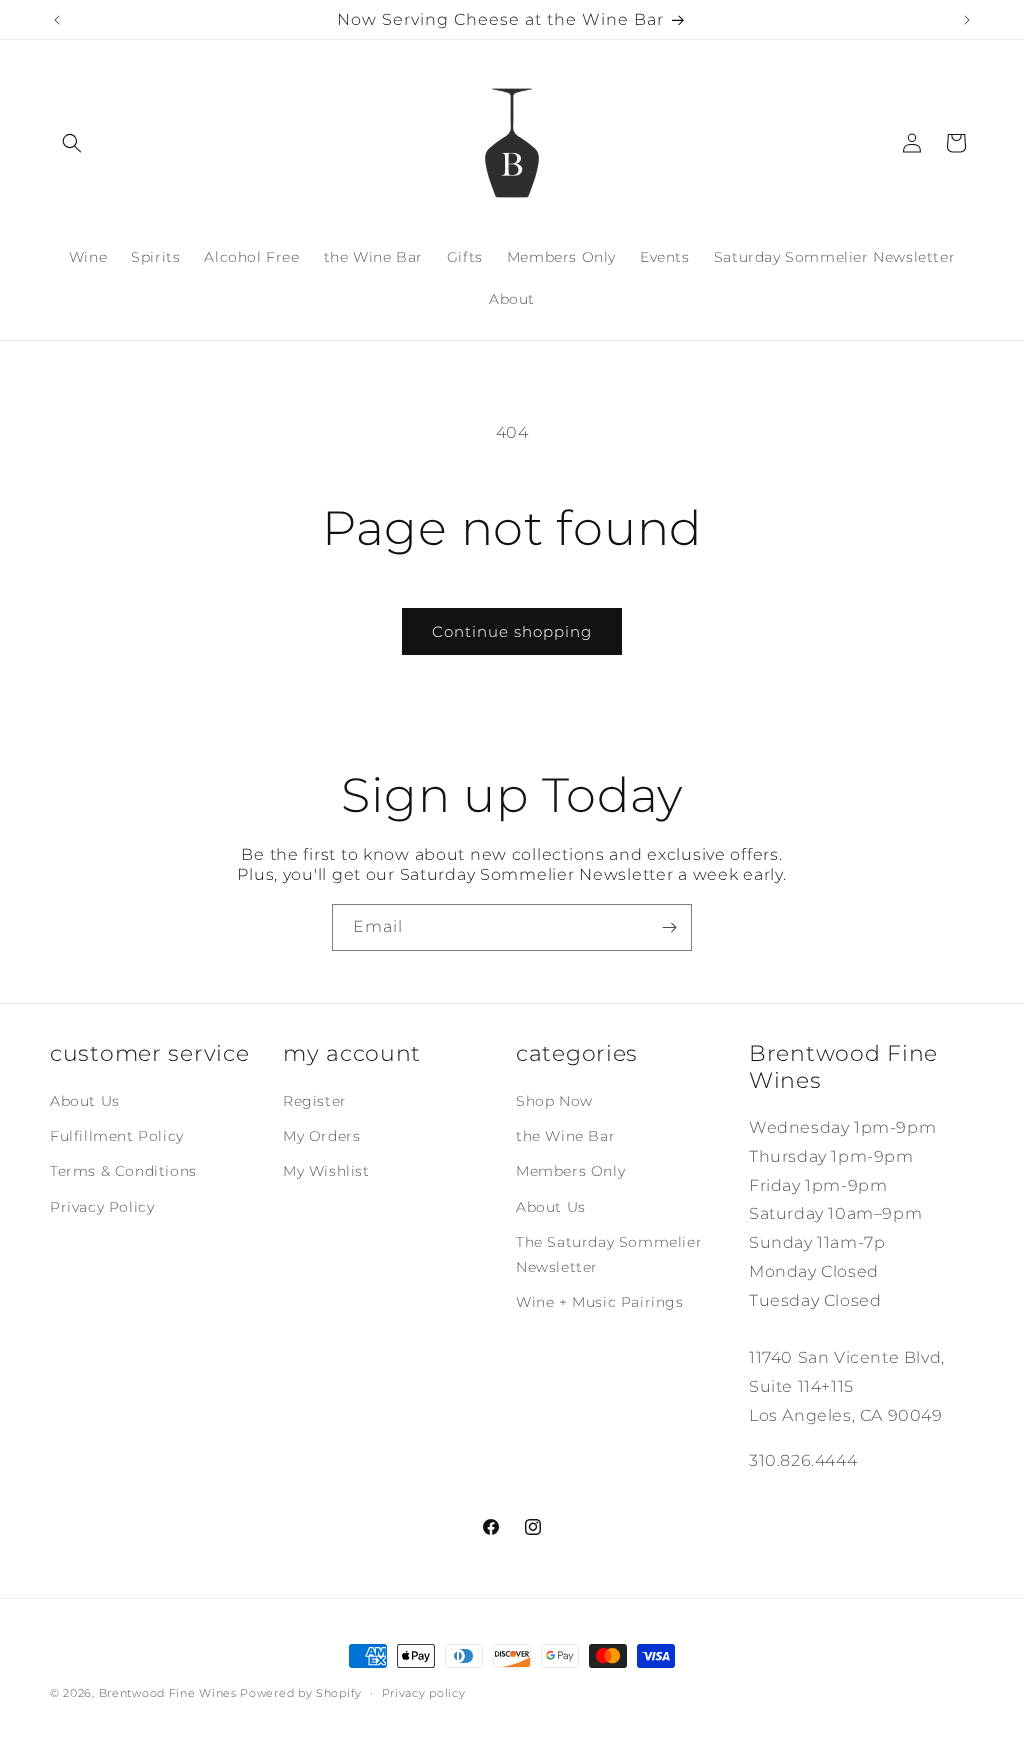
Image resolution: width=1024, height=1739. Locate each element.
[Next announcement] (967, 20)
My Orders (321, 1136)
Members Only (570, 1171)
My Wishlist (326, 1171)
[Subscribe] (669, 927)
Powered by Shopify (301, 1693)
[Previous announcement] (57, 20)
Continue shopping (512, 631)
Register (315, 1101)
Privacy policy (424, 1693)
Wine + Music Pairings (600, 1302)
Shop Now (554, 1101)
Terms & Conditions (123, 1171)
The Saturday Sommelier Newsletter (609, 1254)
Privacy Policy (102, 1207)
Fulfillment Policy (117, 1136)
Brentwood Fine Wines (168, 1693)
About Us (85, 1101)
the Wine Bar (565, 1136)
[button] (72, 143)
